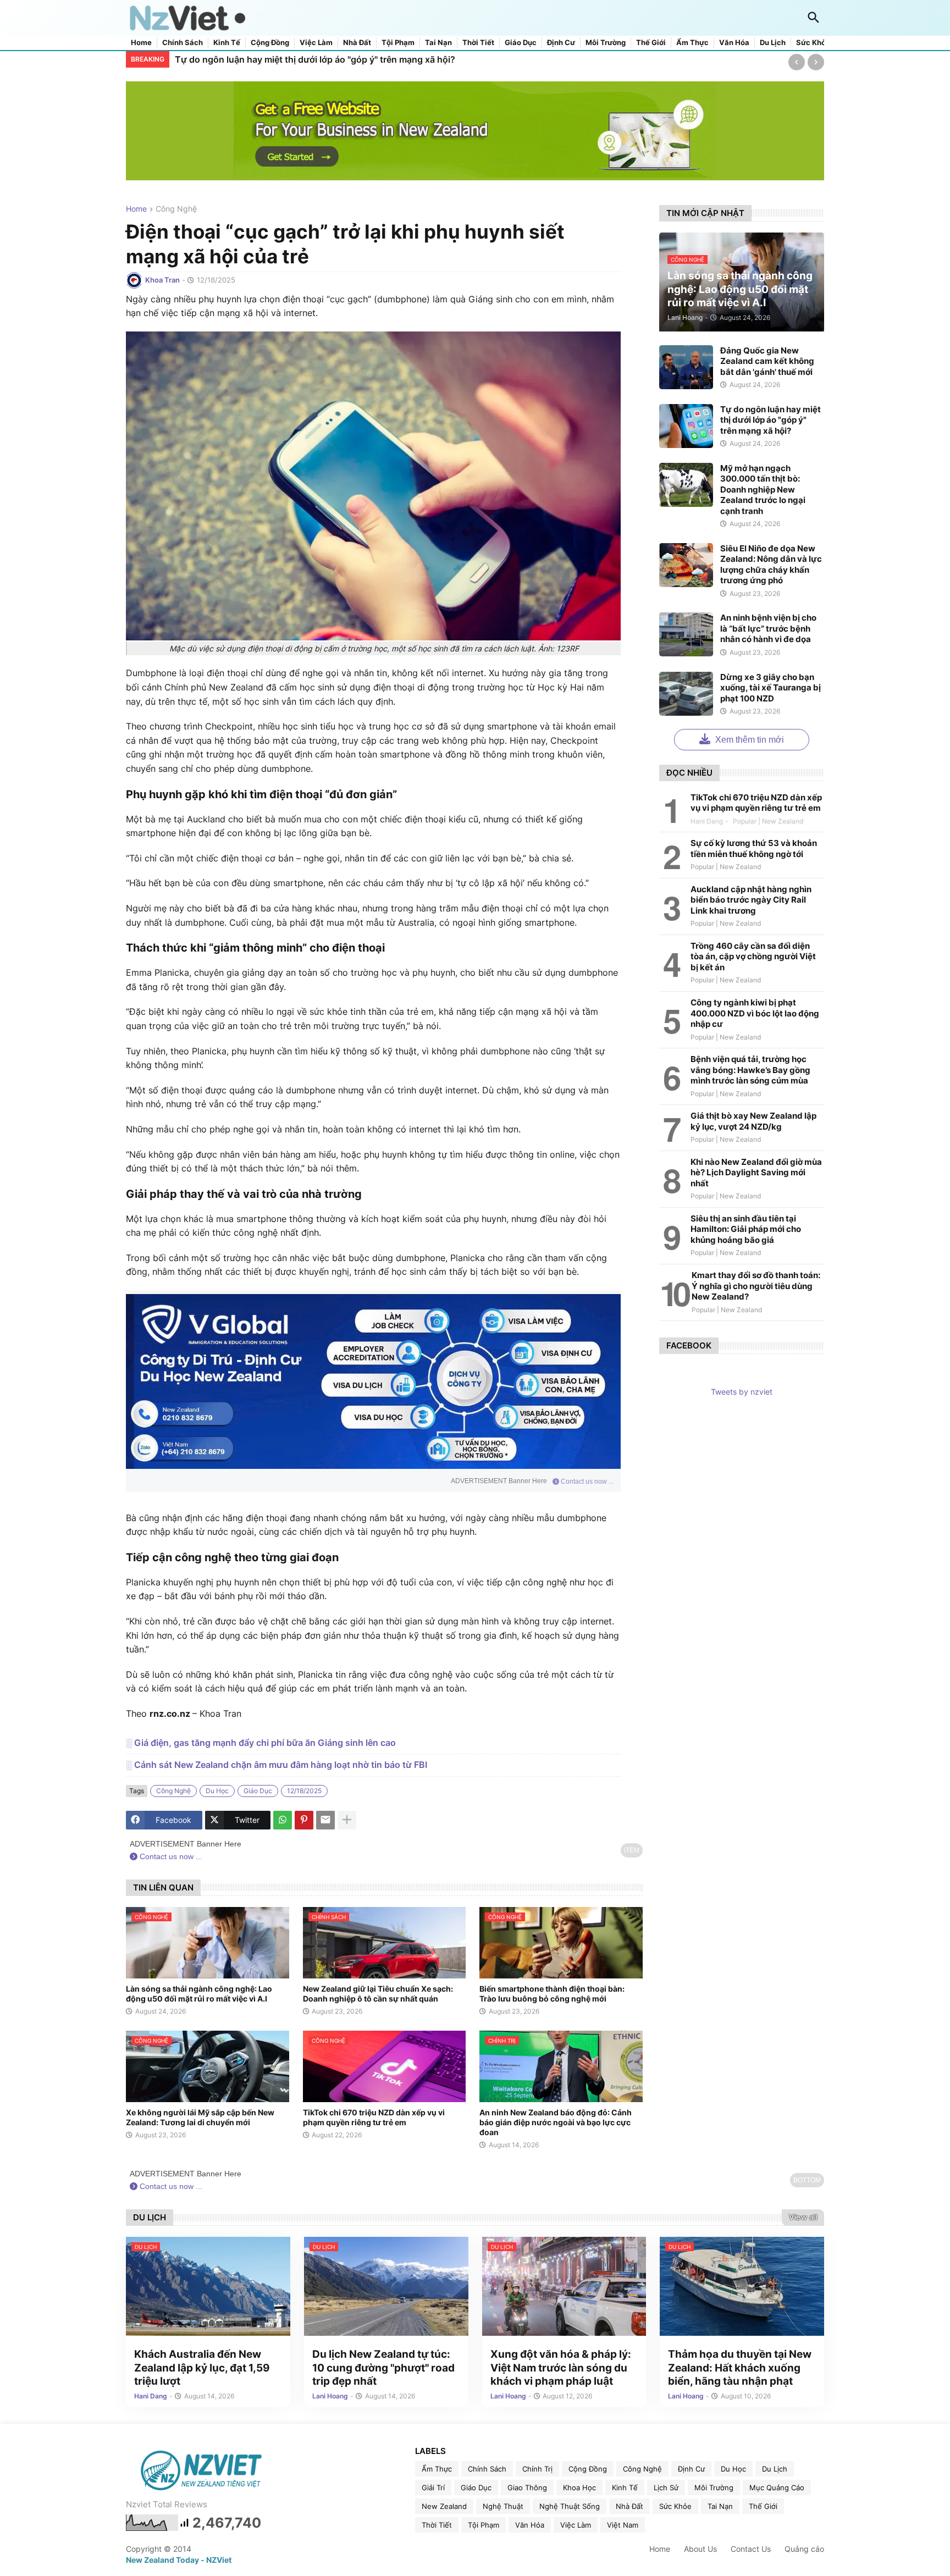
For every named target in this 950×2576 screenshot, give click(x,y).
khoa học (579, 2487)
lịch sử (666, 2487)
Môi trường (606, 43)
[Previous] (797, 62)
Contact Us (751, 2549)
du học (217, 1791)
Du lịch (773, 43)
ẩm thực (437, 2469)
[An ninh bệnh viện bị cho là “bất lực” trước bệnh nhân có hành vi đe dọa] (686, 634)
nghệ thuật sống (570, 2506)
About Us (700, 2549)
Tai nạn (438, 43)
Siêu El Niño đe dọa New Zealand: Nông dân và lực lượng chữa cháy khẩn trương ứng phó (771, 565)
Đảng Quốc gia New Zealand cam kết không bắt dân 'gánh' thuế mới (767, 361)
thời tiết (437, 2525)
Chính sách (183, 43)
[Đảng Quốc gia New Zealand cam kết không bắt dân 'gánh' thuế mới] (686, 367)
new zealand (444, 2506)
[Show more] (347, 1820)
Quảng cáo (804, 2549)
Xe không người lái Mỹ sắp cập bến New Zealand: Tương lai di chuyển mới (200, 2117)
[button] (814, 18)
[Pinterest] (304, 1820)
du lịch (775, 2469)
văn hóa (530, 2525)
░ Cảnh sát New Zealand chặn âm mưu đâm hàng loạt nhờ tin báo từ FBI (277, 1765)
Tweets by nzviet (742, 1392)
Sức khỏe (813, 43)
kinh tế (625, 2487)
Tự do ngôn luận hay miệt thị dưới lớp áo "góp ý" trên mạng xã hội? (771, 420)
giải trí (433, 2487)
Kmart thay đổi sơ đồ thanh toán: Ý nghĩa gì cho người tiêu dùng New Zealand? (756, 1286)
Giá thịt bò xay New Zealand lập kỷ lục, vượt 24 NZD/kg (753, 1121)
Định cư (561, 43)
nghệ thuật (503, 2506)
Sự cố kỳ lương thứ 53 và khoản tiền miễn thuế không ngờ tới (754, 848)
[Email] (325, 1820)
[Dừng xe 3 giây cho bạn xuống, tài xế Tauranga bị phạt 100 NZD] (686, 694)
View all (803, 2217)
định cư (691, 2469)
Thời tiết (478, 43)
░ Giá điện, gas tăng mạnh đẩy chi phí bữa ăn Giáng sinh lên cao (261, 1743)
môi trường (714, 2487)
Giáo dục (521, 43)
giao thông (527, 2487)
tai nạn (720, 2506)
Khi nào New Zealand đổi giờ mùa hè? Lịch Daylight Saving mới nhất (756, 1173)
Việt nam (623, 2525)
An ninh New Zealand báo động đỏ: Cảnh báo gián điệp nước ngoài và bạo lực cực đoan (556, 2122)
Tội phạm (398, 43)
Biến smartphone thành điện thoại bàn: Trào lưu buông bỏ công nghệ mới (552, 1994)
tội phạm (484, 2525)
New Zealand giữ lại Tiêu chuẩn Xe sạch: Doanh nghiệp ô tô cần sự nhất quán (378, 1994)
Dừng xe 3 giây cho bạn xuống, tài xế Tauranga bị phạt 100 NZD (771, 688)
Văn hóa (734, 43)
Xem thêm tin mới (749, 740)
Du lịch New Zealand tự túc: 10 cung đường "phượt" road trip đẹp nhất (383, 2368)
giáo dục (258, 1791)
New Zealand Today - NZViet (179, 2560)
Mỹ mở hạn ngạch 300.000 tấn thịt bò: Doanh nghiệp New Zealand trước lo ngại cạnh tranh (368, 59)
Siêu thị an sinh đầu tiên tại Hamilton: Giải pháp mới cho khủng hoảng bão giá (746, 1229)
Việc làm (316, 43)
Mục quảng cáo (777, 2487)
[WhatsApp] (283, 1820)
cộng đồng (588, 2469)
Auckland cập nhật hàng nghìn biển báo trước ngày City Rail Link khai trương (751, 900)
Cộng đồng (270, 43)
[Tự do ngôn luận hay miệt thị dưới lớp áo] (686, 426)
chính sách (487, 2469)
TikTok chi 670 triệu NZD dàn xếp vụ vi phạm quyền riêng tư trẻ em (374, 2117)
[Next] (816, 62)
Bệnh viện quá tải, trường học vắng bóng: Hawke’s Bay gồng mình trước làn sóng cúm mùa (750, 1070)
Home (141, 43)
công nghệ (176, 209)
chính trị (537, 2469)
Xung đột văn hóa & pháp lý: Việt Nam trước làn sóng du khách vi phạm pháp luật (561, 2368)
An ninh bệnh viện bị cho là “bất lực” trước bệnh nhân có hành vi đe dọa (768, 628)
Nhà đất (357, 43)
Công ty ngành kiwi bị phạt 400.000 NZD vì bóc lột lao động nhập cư (755, 1013)
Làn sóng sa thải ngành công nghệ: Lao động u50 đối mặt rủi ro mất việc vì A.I (199, 1994)
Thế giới (651, 43)
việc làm (576, 2525)
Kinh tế (227, 43)
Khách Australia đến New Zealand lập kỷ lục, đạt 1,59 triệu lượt (202, 2368)
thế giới (763, 2506)
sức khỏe (675, 2506)
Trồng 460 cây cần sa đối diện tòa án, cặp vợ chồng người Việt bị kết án (753, 957)
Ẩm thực (692, 43)
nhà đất (629, 2506)
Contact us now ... (586, 1482)
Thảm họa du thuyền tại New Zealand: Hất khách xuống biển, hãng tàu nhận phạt (740, 2368)
